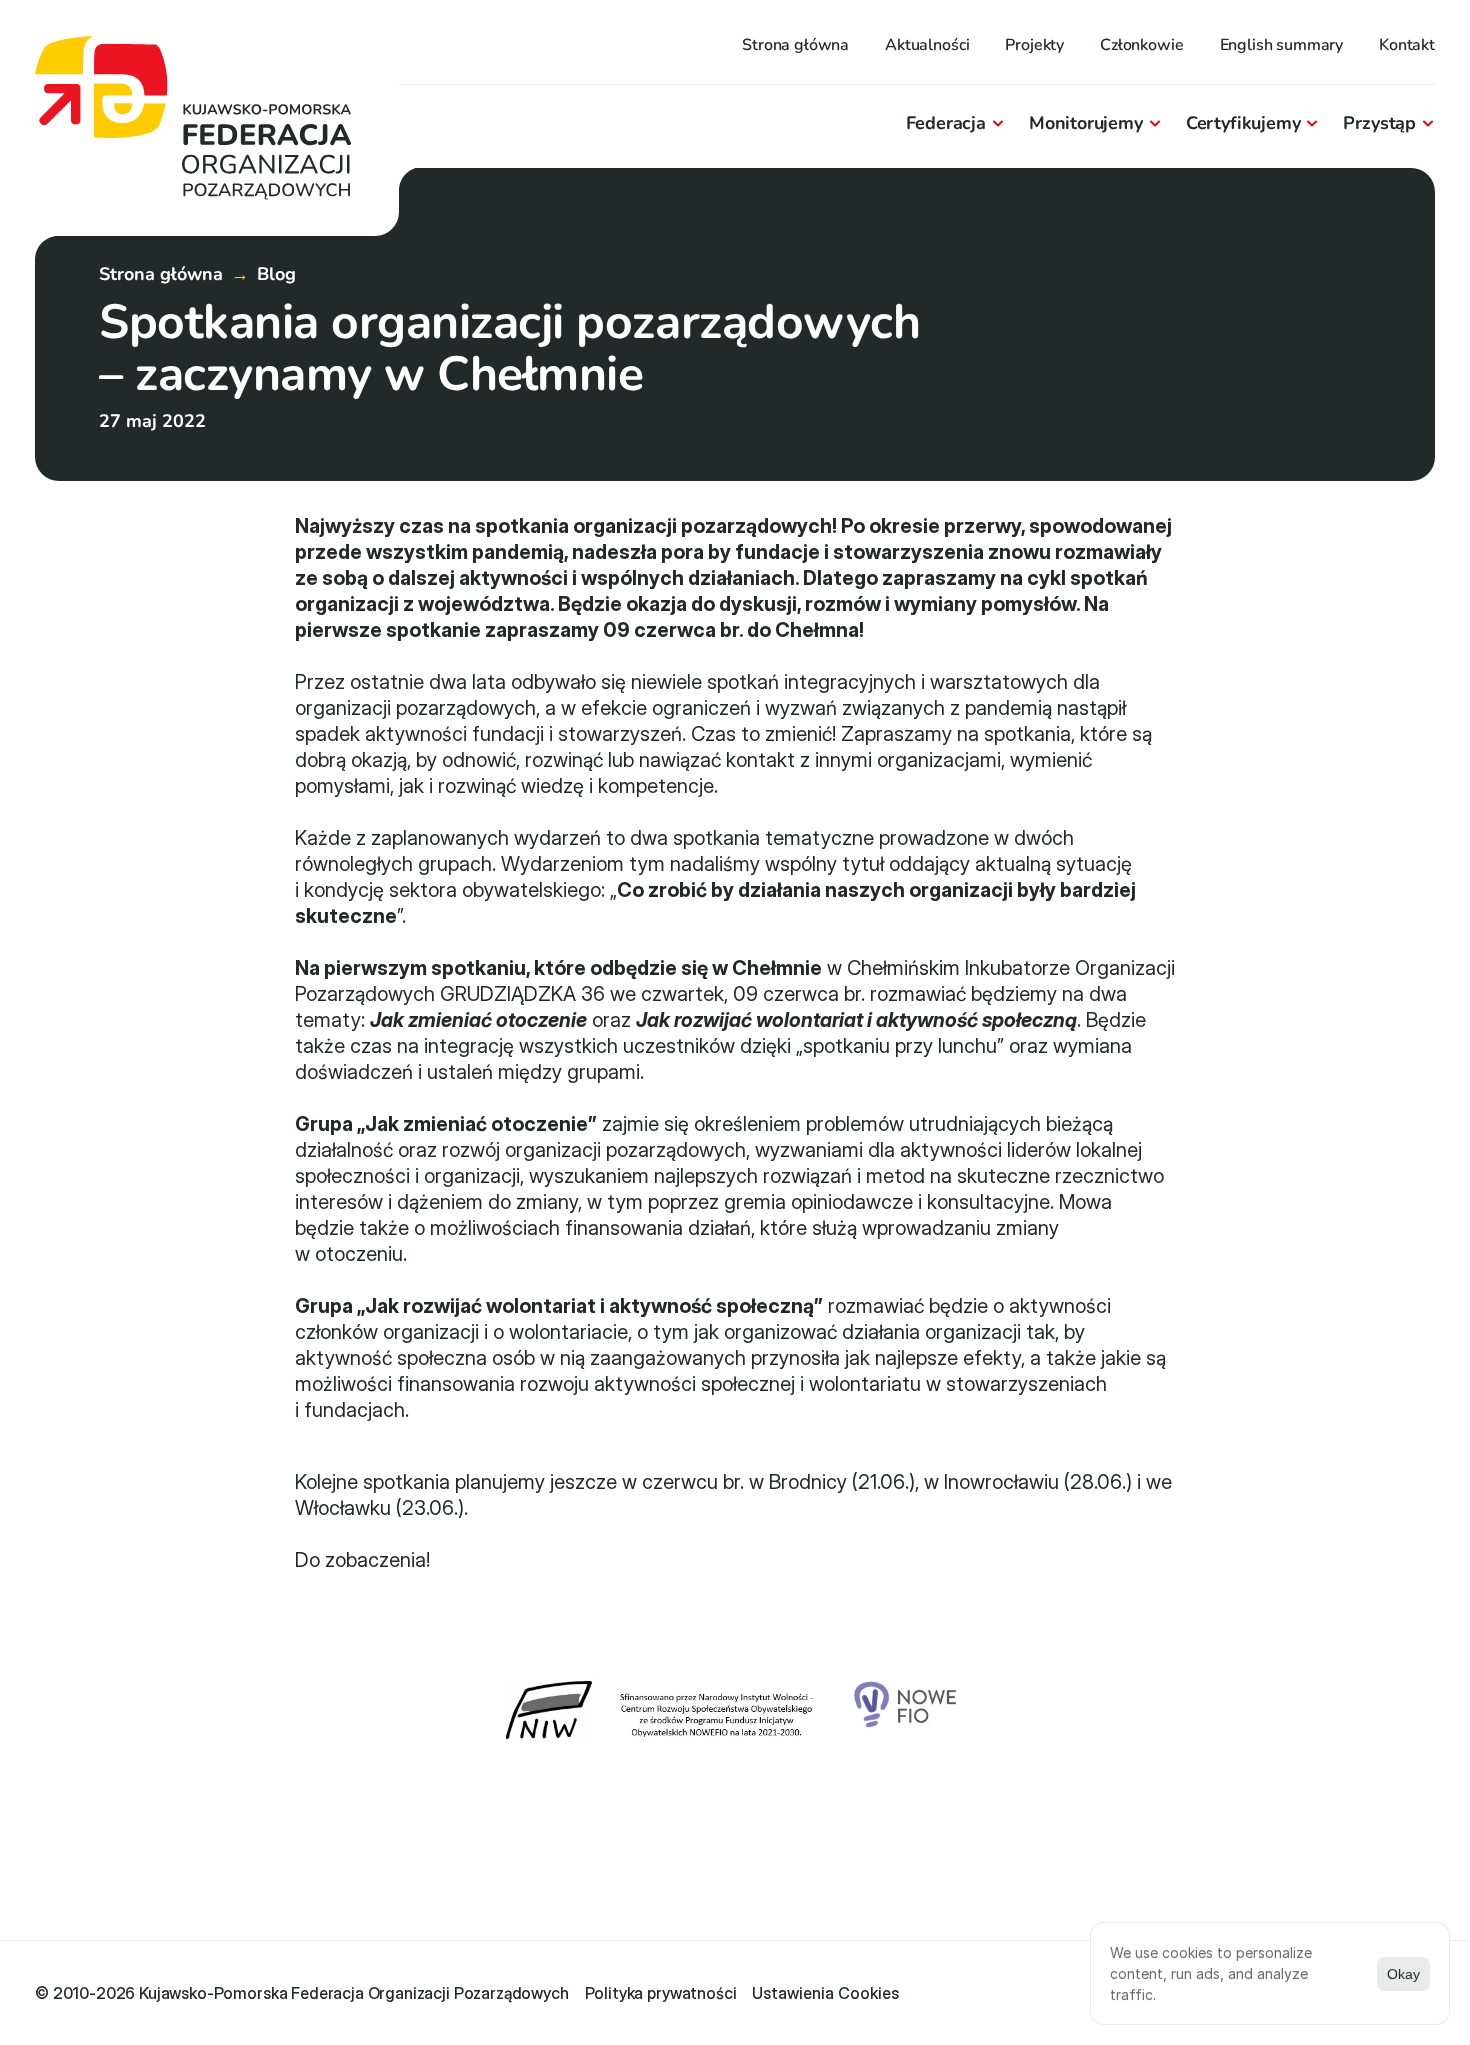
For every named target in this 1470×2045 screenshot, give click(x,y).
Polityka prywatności (661, 1993)
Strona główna (795, 45)
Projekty (1034, 45)
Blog (276, 274)
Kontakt (1407, 45)
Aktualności (927, 45)
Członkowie (1141, 45)
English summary (1282, 45)
